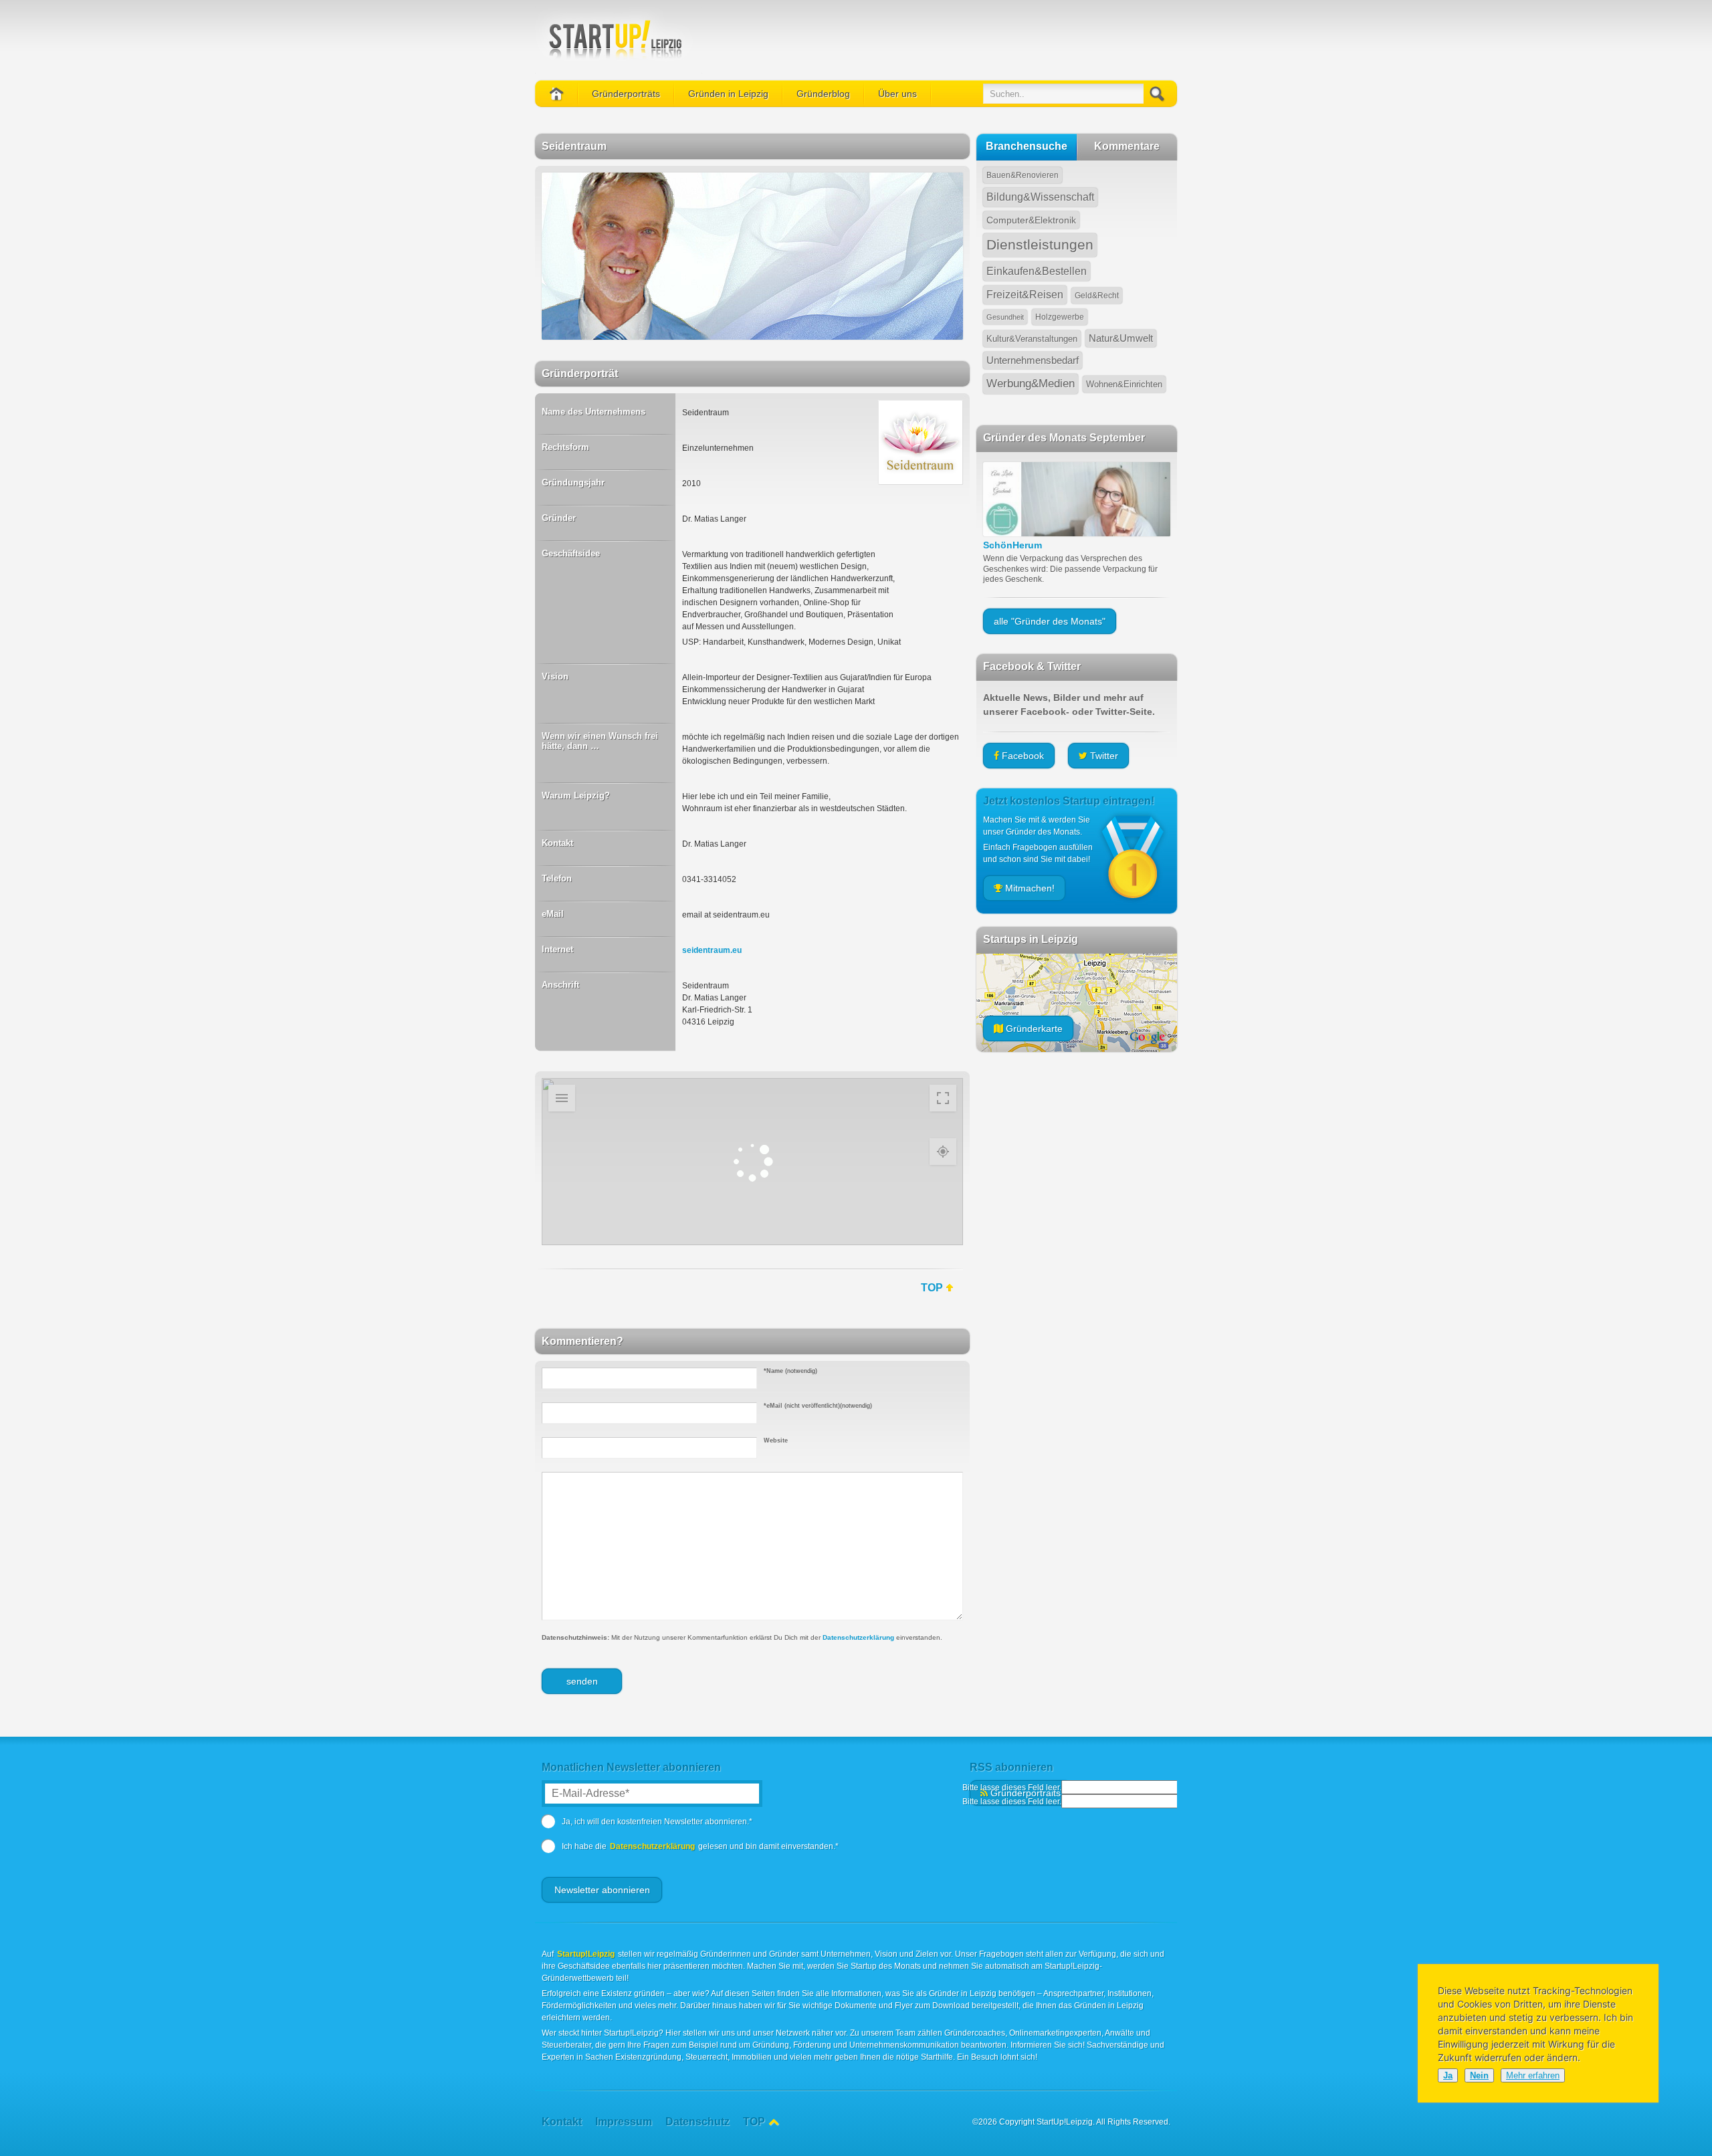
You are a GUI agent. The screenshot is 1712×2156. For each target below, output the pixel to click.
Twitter (1103, 756)
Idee (886, 120)
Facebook (1022, 756)
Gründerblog (823, 94)
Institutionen (710, 120)
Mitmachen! (613, 174)
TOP (932, 1288)
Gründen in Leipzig (728, 94)
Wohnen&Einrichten (1124, 384)
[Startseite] (557, 94)
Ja (1448, 2075)
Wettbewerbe (712, 227)
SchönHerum (1012, 545)
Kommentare (1127, 146)
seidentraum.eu (712, 950)
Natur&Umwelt (1121, 338)
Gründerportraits (1024, 1793)
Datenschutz (901, 201)
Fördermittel (710, 147)
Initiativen (706, 174)
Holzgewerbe (1060, 317)
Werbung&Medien (1031, 384)
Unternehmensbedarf (1033, 360)
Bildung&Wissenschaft (1040, 197)
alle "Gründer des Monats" (1050, 621)
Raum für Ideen (716, 201)
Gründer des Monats (629, 120)
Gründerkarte (616, 147)
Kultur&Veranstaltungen (1032, 339)
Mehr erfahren (1533, 2075)
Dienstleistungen (1040, 245)
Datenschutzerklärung (858, 1637)
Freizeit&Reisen (1025, 295)
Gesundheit (1005, 317)
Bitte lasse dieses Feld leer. (1012, 1788)
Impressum (898, 174)
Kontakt (892, 147)
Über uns (897, 94)
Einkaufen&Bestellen (1037, 271)
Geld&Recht (1097, 296)
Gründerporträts (626, 94)
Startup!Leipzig (586, 1954)
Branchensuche (1027, 146)
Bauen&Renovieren (1023, 175)
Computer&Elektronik (1031, 220)
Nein (1479, 2075)
